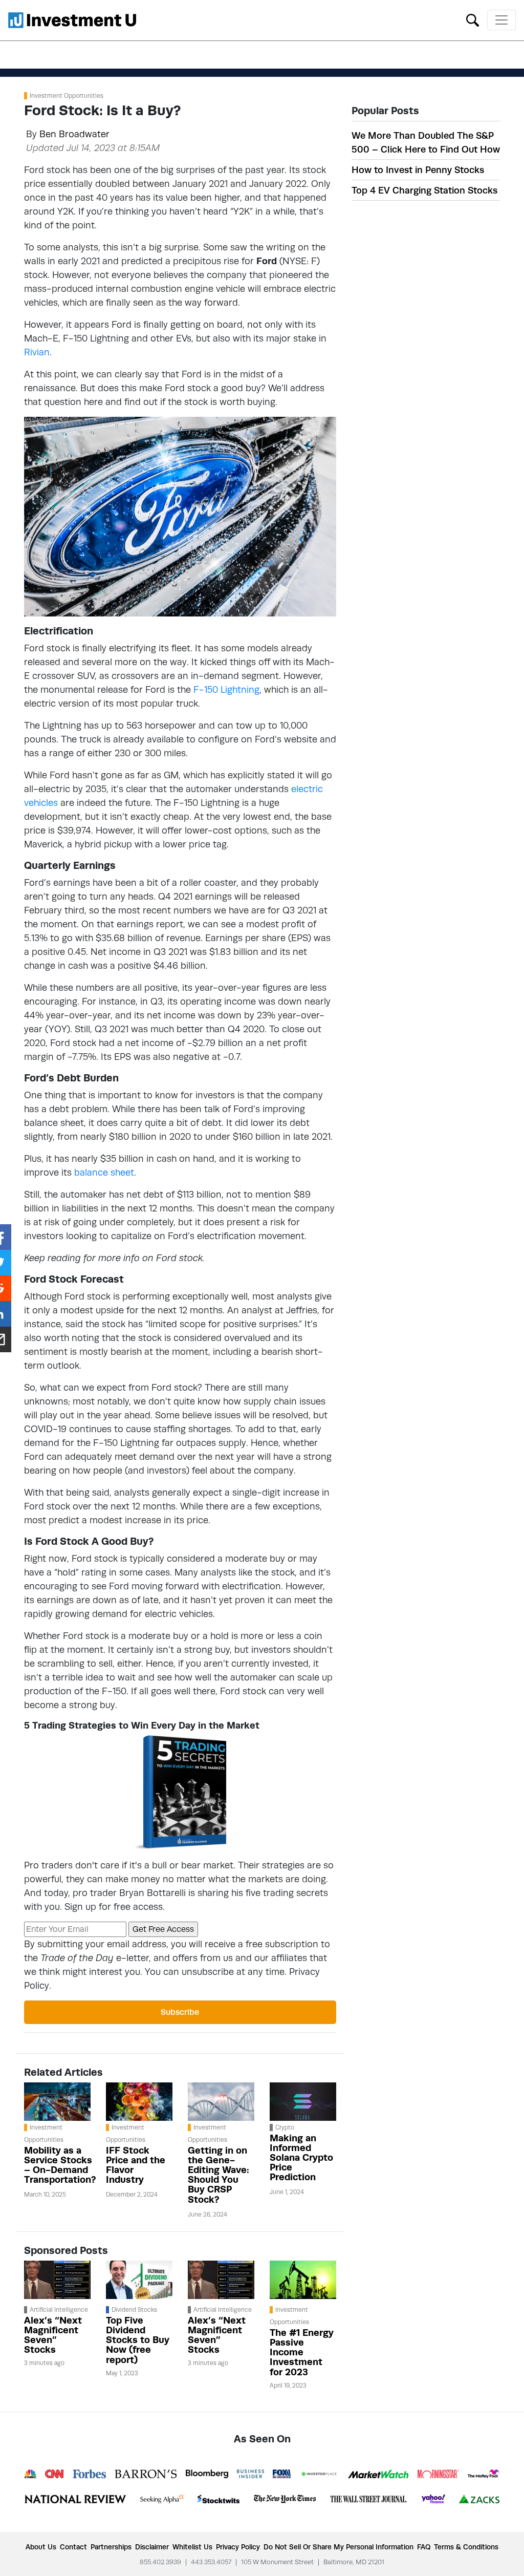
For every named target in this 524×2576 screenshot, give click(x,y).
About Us (41, 2547)
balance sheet (104, 1172)
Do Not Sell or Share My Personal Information (339, 2547)
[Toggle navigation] (501, 20)
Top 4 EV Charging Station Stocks (424, 190)
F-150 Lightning (226, 689)
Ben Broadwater (74, 134)
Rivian (37, 352)
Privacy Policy (238, 2547)
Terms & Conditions (466, 2547)
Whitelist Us (192, 2547)
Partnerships (111, 2547)
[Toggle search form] (473, 19)
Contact (73, 2547)
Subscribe (180, 2012)
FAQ (424, 2547)
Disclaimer (152, 2547)
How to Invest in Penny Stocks (418, 170)
